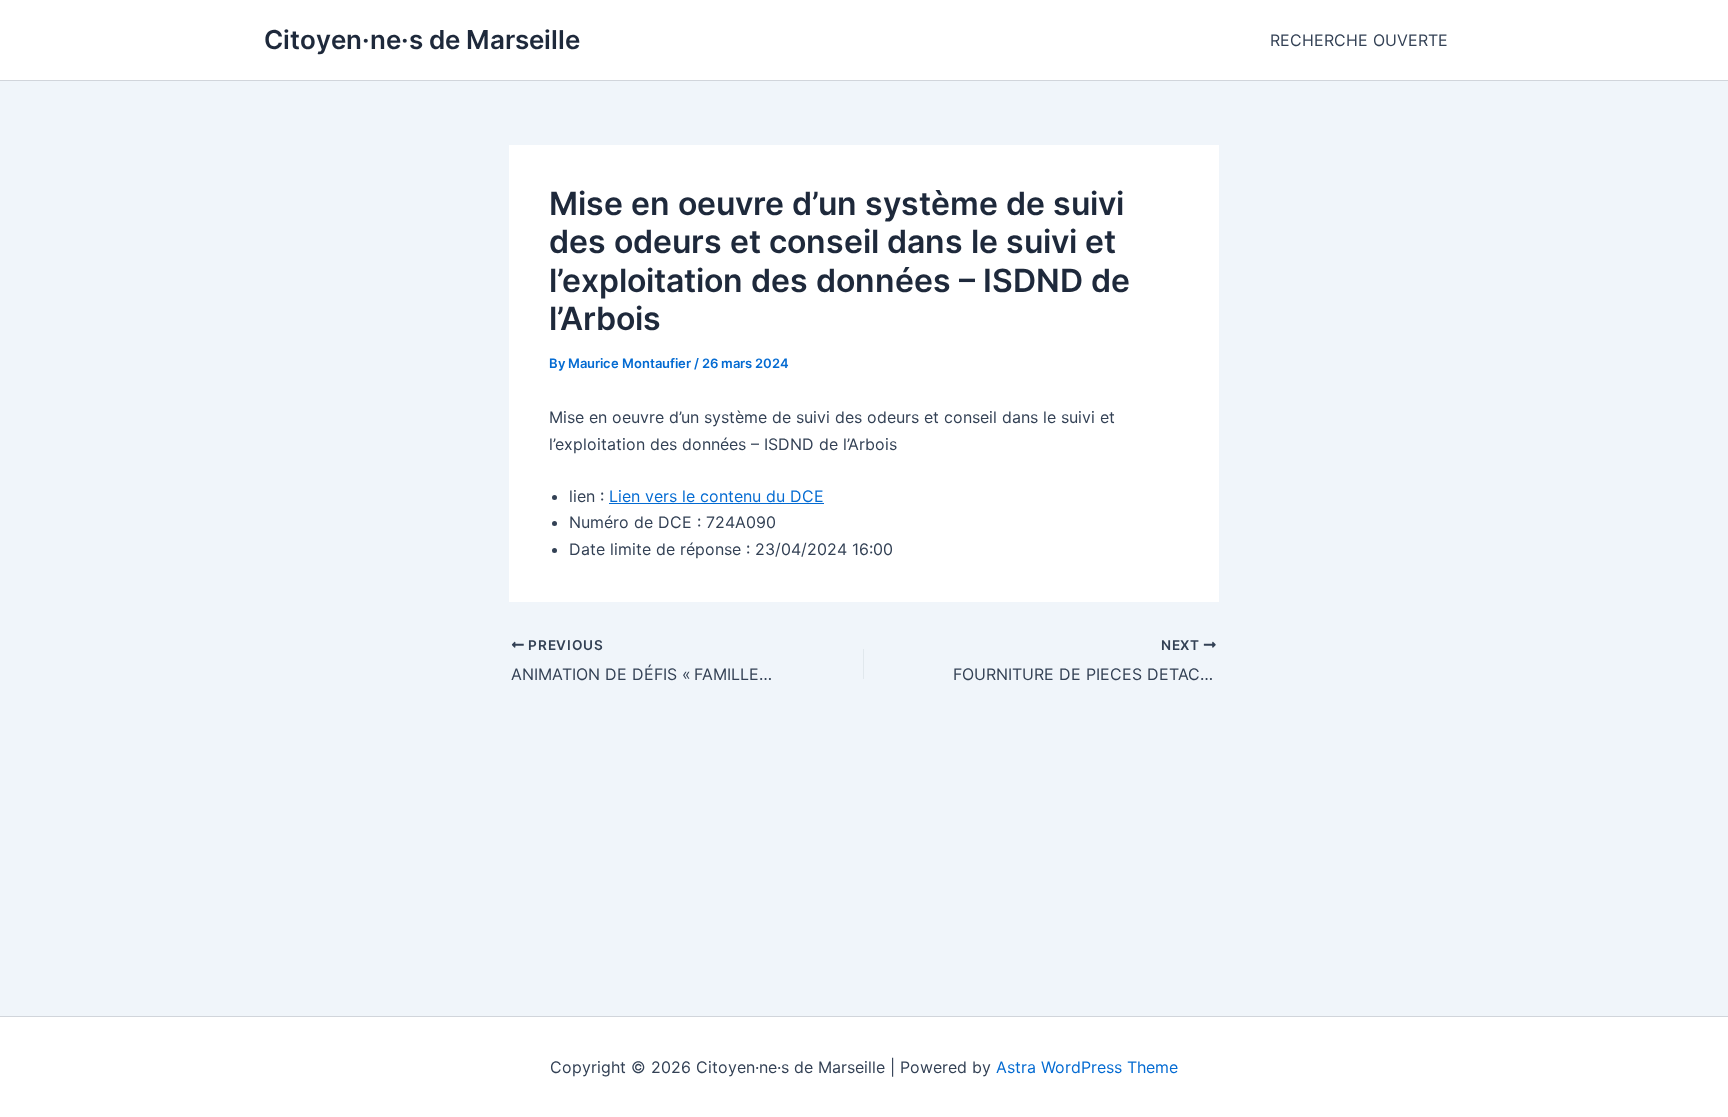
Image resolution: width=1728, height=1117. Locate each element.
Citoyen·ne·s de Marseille (422, 39)
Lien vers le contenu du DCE (716, 496)
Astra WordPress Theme (1087, 1067)
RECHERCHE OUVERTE (1359, 40)
